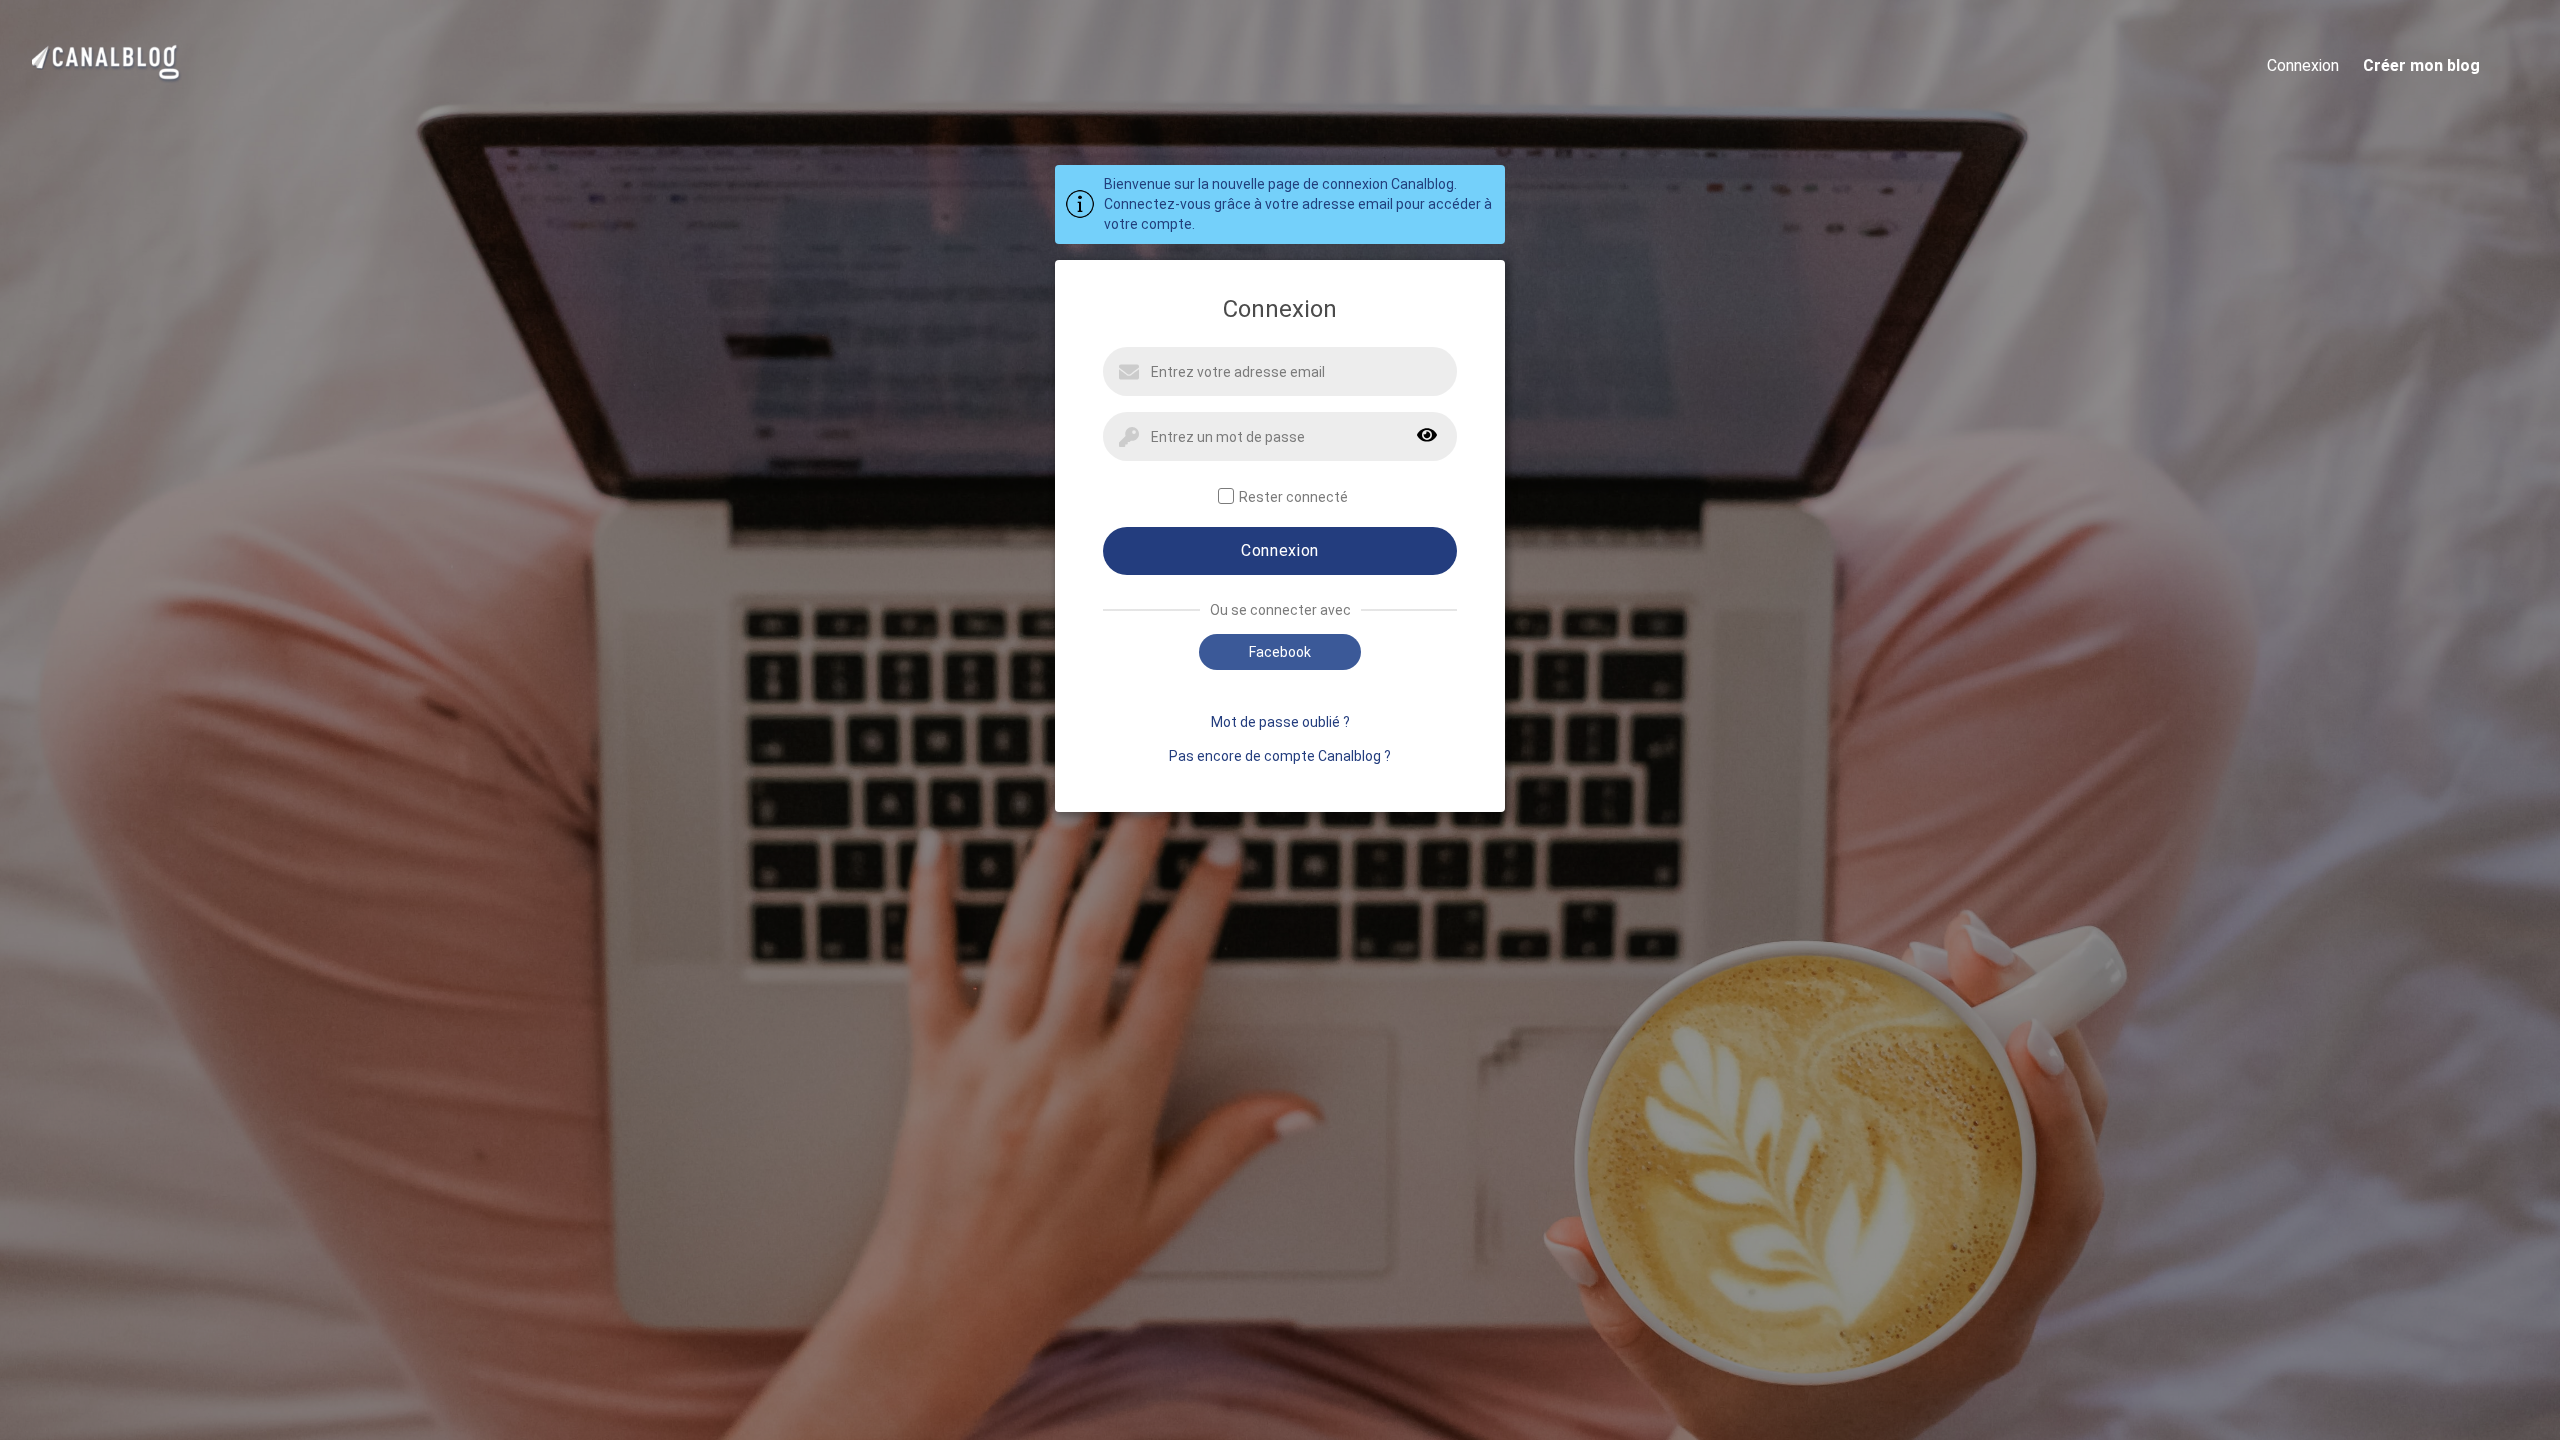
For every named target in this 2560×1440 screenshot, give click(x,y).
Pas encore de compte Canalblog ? (1280, 756)
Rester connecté (1293, 497)
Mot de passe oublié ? (1280, 722)
